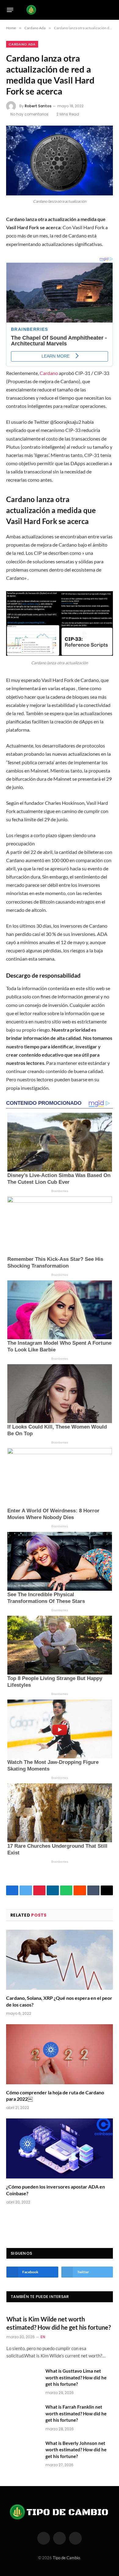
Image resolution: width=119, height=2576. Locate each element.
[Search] (110, 10)
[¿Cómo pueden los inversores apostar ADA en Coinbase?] (60, 2148)
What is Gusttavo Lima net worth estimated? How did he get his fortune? (76, 2377)
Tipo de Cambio (66, 2558)
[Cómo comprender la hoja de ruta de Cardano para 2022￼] (60, 2054)
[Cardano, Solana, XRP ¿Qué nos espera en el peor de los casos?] (60, 1960)
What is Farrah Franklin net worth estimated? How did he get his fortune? (76, 2413)
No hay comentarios (29, 114)
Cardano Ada (22, 44)
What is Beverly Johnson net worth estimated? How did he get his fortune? (76, 2450)
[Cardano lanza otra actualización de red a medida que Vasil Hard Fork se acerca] (60, 161)
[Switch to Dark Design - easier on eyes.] (101, 10)
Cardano (49, 373)
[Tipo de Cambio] (58, 10)
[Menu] (10, 10)
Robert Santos (38, 106)
